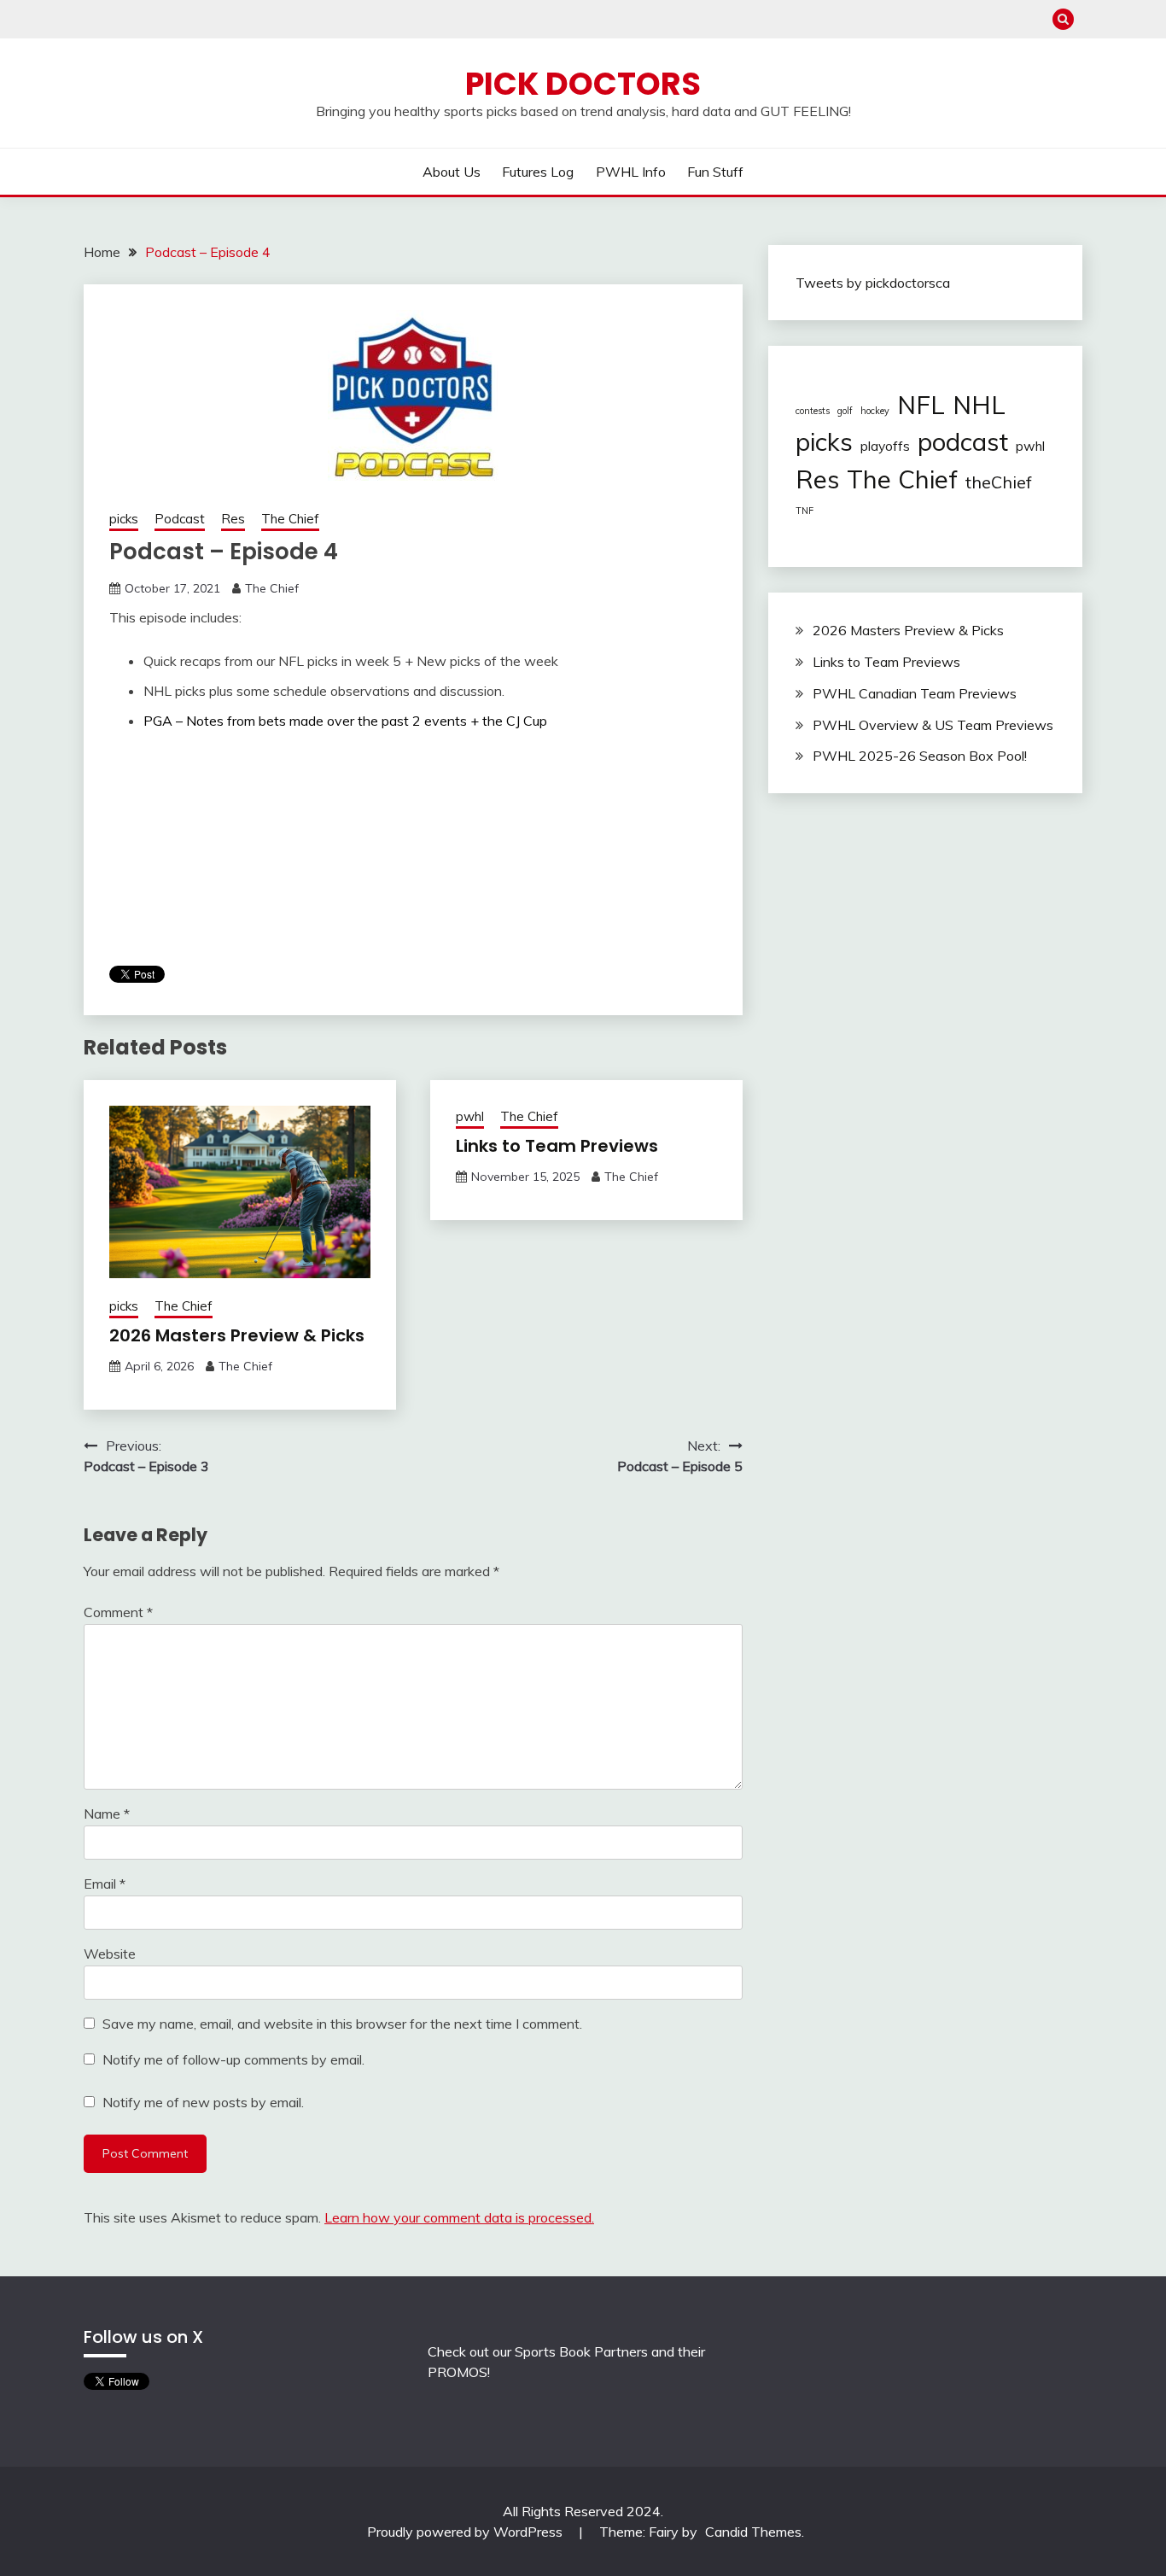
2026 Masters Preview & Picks (237, 1335)
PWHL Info (631, 172)
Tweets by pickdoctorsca (873, 283)
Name (107, 1814)
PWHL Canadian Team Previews (915, 693)
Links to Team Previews (557, 1146)
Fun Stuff (715, 172)
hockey (875, 411)
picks (124, 519)
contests (813, 411)
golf (845, 411)
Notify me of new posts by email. (203, 2102)
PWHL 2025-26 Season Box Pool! (920, 756)
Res (233, 519)
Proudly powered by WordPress (466, 2532)
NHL (979, 405)
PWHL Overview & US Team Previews (933, 725)
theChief (999, 482)
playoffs (885, 446)
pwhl (470, 1116)
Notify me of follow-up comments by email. (233, 2059)
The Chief (290, 519)
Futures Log (538, 172)
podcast (963, 441)
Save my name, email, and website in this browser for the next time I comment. (342, 2024)
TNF (805, 511)
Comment (118, 1612)
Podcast (180, 519)
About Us (452, 172)
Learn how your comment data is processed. (459, 2217)
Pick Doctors (583, 84)
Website (110, 1954)
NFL (921, 405)
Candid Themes (753, 2532)
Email (105, 1884)
